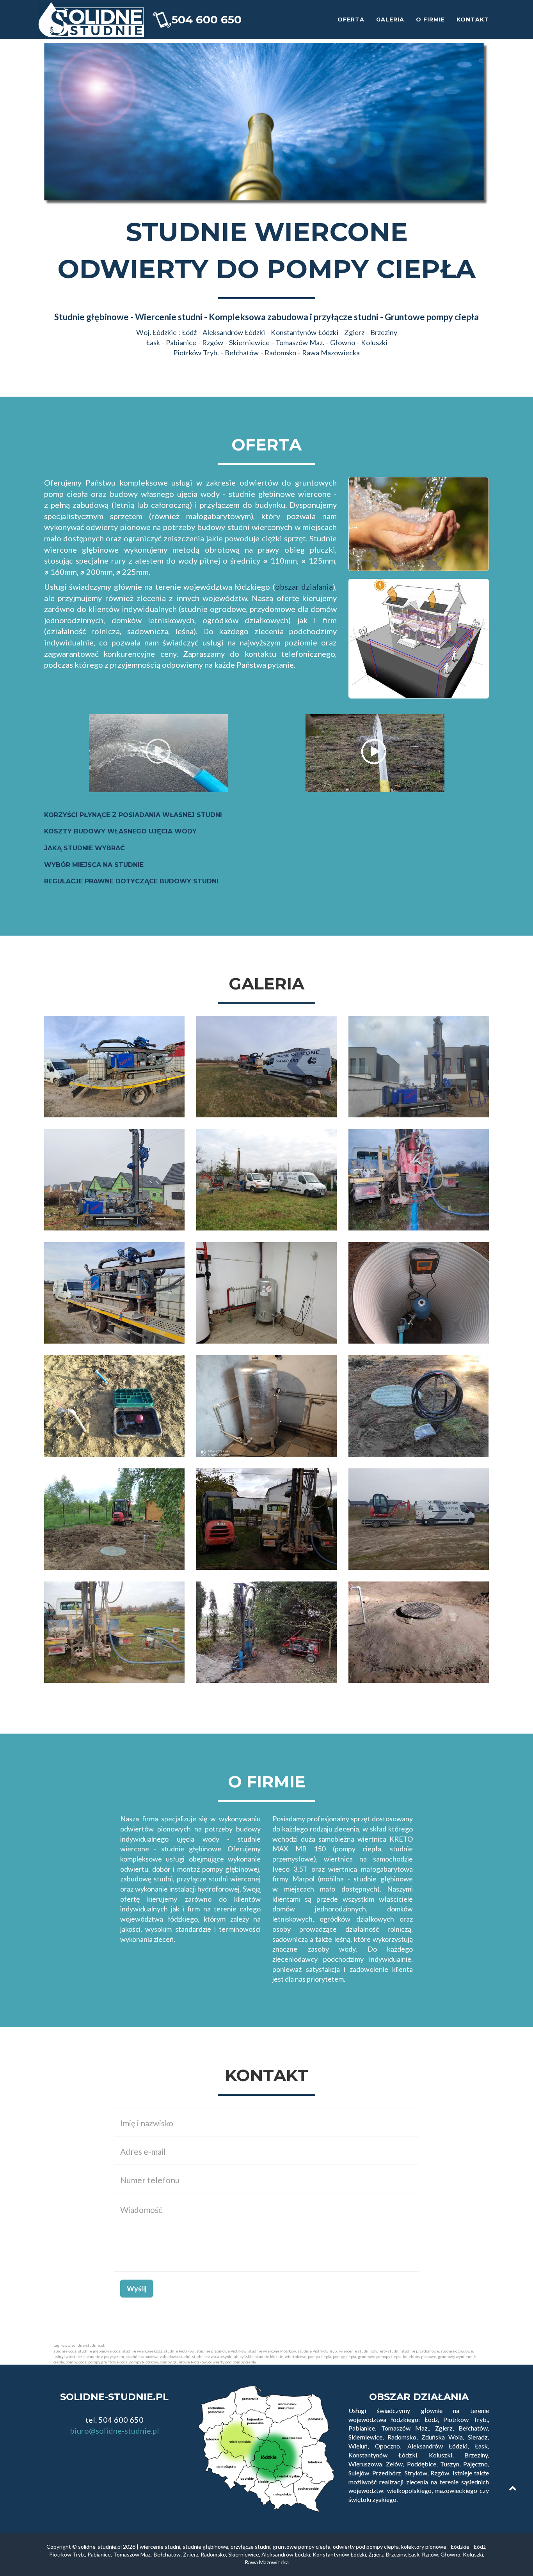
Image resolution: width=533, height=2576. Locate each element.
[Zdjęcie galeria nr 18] (419, 1632)
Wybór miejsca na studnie (94, 865)
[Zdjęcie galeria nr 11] (266, 1406)
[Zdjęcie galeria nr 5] (266, 1180)
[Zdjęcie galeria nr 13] (114, 1519)
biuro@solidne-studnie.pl (115, 2431)
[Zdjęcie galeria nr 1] (114, 1067)
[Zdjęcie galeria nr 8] (266, 1293)
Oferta (351, 20)
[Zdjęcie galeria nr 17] (266, 1632)
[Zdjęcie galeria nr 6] (419, 1180)
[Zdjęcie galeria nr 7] (114, 1293)
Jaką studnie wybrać (84, 848)
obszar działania (304, 587)
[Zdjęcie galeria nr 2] (266, 1067)
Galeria (390, 20)
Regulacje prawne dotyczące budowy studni (131, 881)
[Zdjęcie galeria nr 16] (114, 1632)
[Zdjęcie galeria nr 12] (419, 1406)
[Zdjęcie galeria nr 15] (419, 1519)
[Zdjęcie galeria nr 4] (114, 1180)
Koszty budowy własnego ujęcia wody (120, 831)
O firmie (430, 20)
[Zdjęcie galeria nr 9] (419, 1293)
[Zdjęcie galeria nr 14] (266, 1519)
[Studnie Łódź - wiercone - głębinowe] (91, 20)
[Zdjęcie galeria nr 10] (114, 1406)
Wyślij (137, 2289)
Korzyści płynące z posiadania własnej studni (133, 815)
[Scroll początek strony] (513, 2489)
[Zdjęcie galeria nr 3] (419, 1067)
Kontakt (473, 20)
